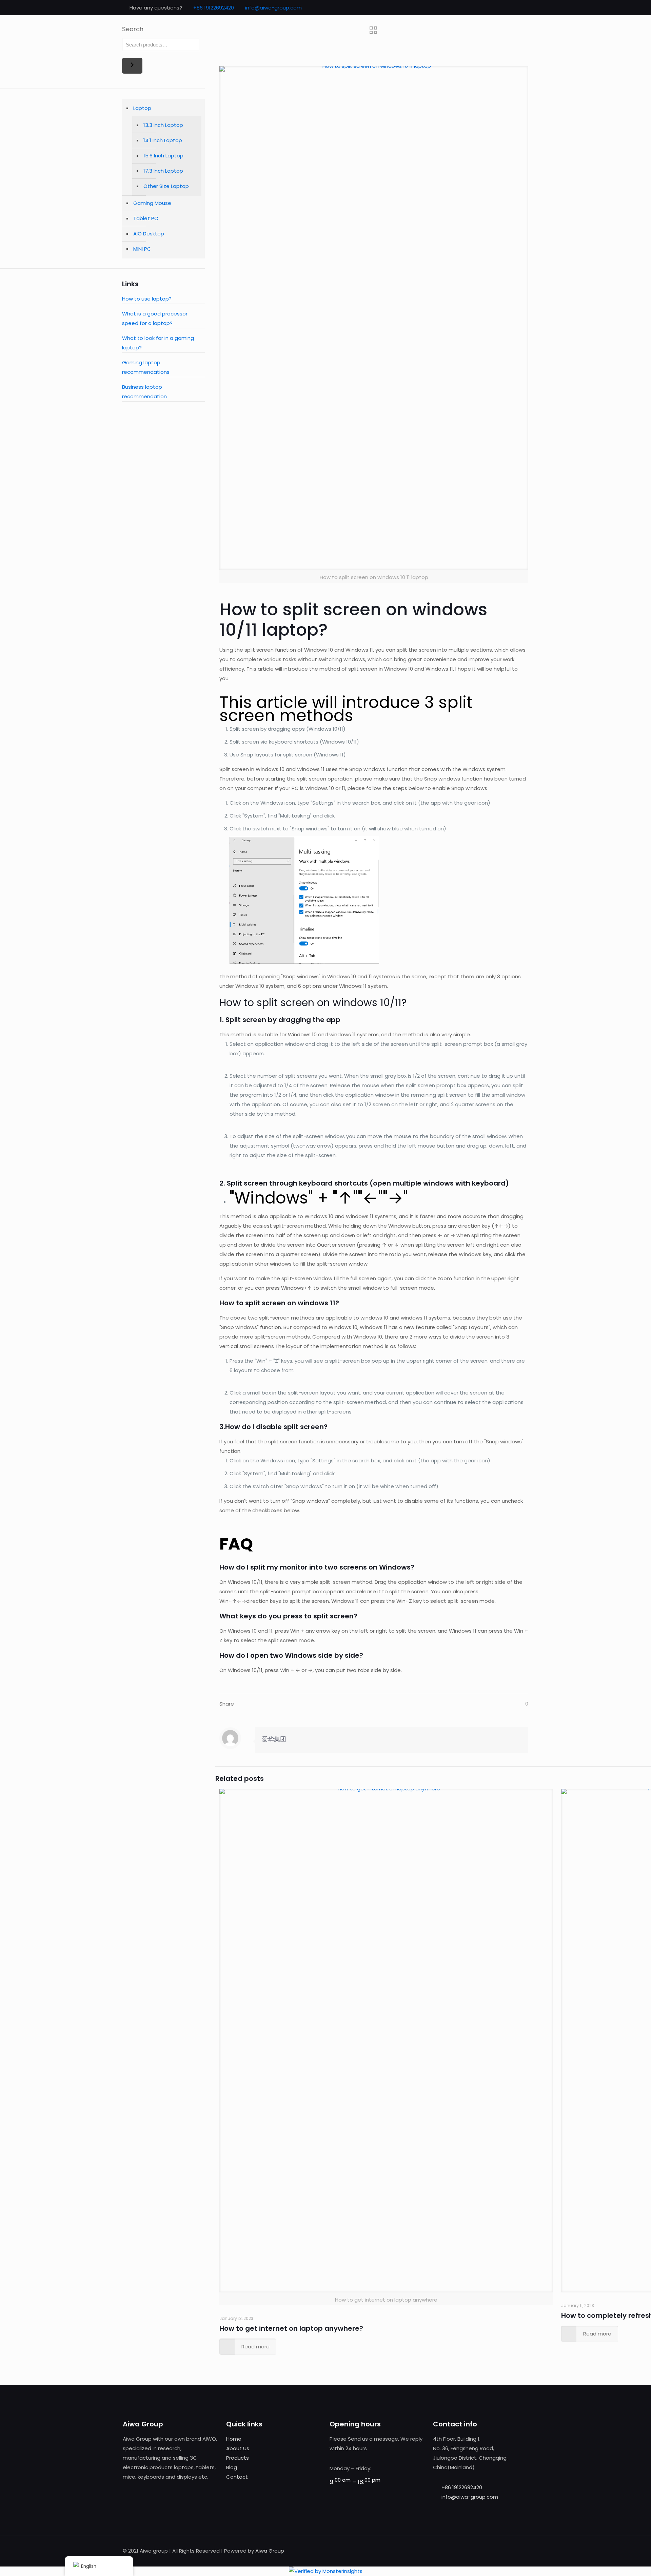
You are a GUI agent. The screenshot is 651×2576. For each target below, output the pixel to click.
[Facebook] (500, 8)
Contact (237, 2477)
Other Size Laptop (166, 186)
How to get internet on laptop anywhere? (291, 2328)
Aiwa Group (270, 2551)
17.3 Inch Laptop (163, 171)
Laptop (142, 108)
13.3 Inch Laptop (163, 125)
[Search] (132, 66)
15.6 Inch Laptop (163, 156)
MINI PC (142, 249)
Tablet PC (146, 218)
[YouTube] (518, 8)
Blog (232, 2467)
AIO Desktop (149, 234)
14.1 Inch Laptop (163, 140)
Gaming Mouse (152, 203)
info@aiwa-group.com (273, 8)
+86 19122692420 (214, 8)
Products (238, 2458)
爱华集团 (274, 1739)
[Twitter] (509, 8)
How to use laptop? (147, 299)
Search (133, 29)
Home (234, 2439)
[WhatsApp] (490, 8)
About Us (238, 2448)
